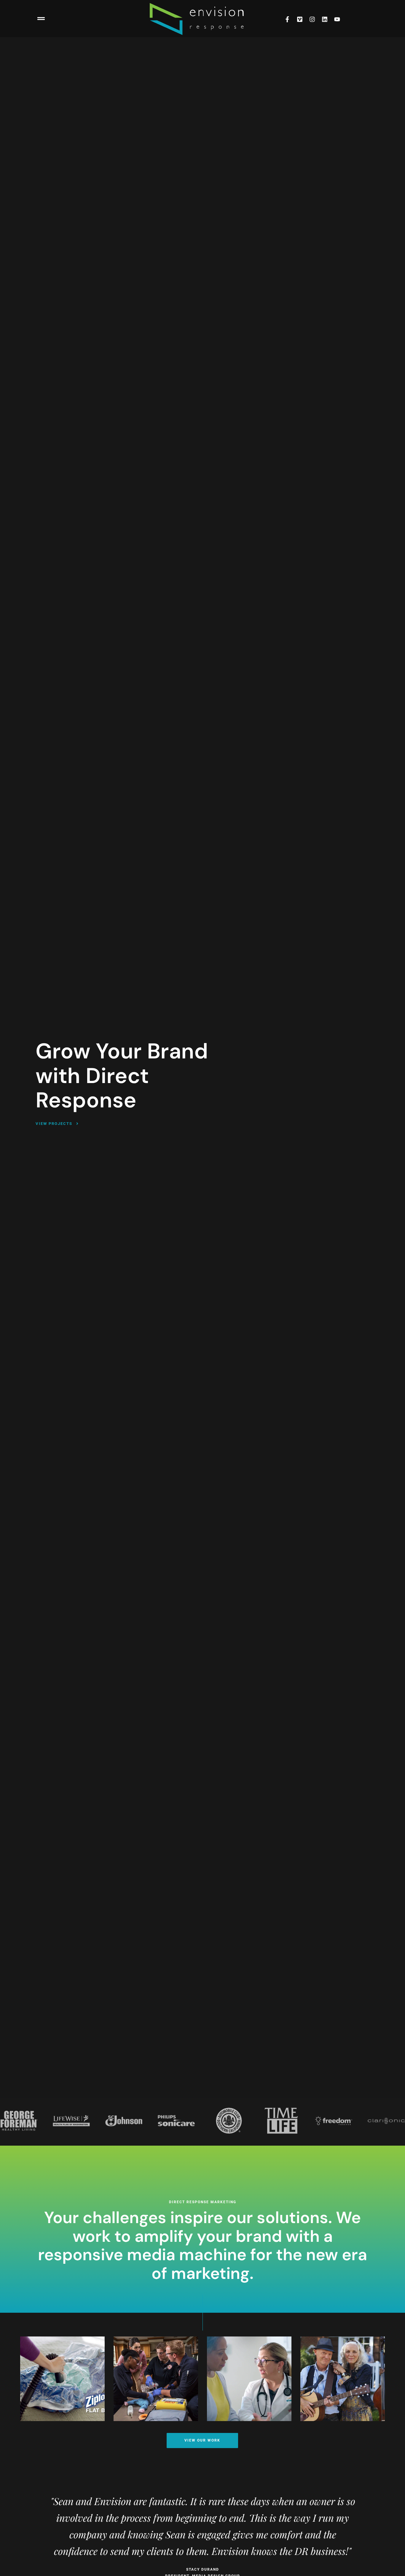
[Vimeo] (300, 19)
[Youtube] (337, 19)
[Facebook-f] (287, 19)
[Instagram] (312, 19)
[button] (41, 19)
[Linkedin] (325, 19)
